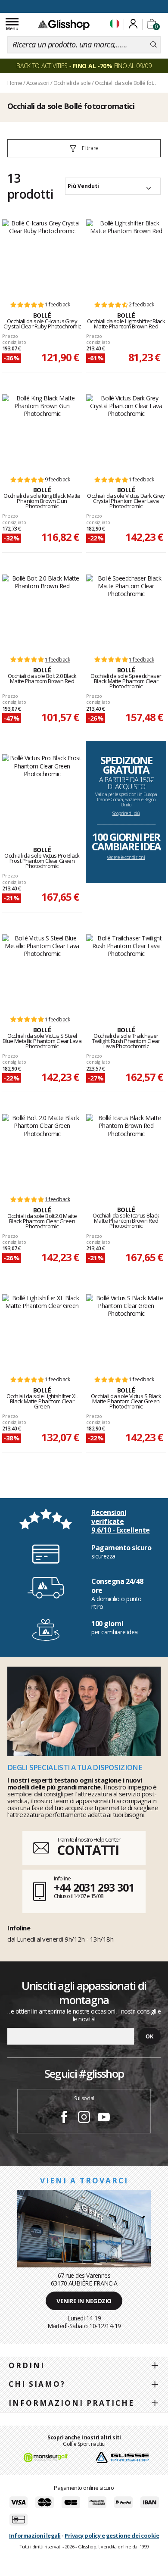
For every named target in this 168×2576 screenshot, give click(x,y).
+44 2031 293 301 (94, 1887)
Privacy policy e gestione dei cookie (112, 2535)
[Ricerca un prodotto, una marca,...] (154, 45)
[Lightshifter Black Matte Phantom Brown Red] (126, 256)
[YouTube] (104, 2118)
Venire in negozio (84, 2301)
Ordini (27, 2365)
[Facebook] (64, 2118)
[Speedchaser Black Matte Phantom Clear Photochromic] (126, 611)
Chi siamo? (37, 2384)
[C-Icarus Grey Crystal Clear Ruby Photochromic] (42, 256)
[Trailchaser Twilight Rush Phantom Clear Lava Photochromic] (126, 971)
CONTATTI (88, 1850)
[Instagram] (84, 2118)
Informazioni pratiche (72, 2403)
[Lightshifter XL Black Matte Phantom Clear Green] (42, 1331)
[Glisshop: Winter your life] (64, 25)
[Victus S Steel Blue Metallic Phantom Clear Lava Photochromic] (42, 971)
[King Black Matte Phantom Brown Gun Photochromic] (42, 431)
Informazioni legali (35, 2535)
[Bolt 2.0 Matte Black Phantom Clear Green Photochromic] (42, 1151)
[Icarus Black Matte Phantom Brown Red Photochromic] (126, 1151)
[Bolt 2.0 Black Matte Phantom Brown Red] (42, 611)
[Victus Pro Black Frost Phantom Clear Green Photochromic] (42, 791)
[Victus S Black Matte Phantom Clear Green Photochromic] (126, 1331)
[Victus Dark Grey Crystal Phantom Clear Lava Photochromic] (126, 431)
